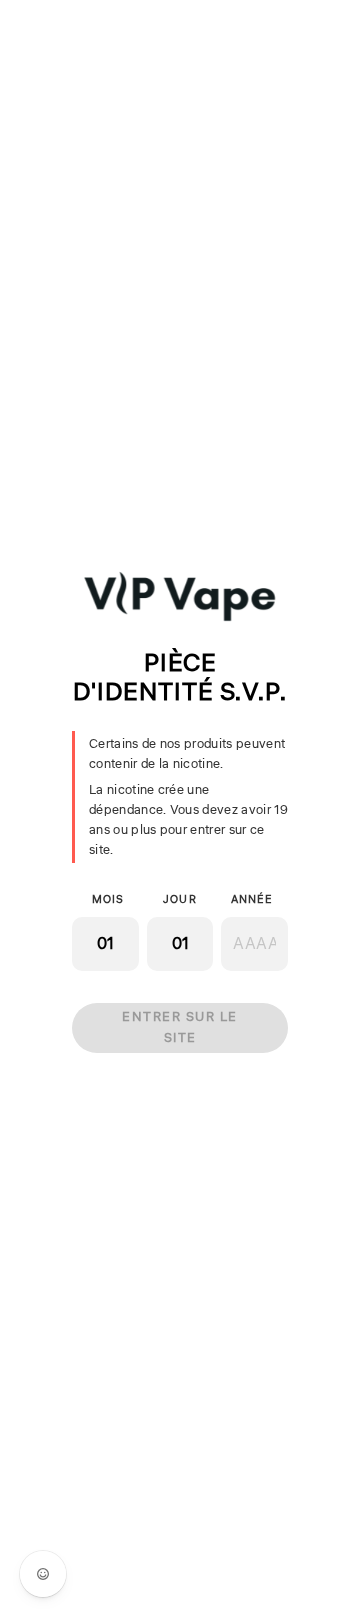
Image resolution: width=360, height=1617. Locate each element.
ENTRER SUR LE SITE (180, 1027)
